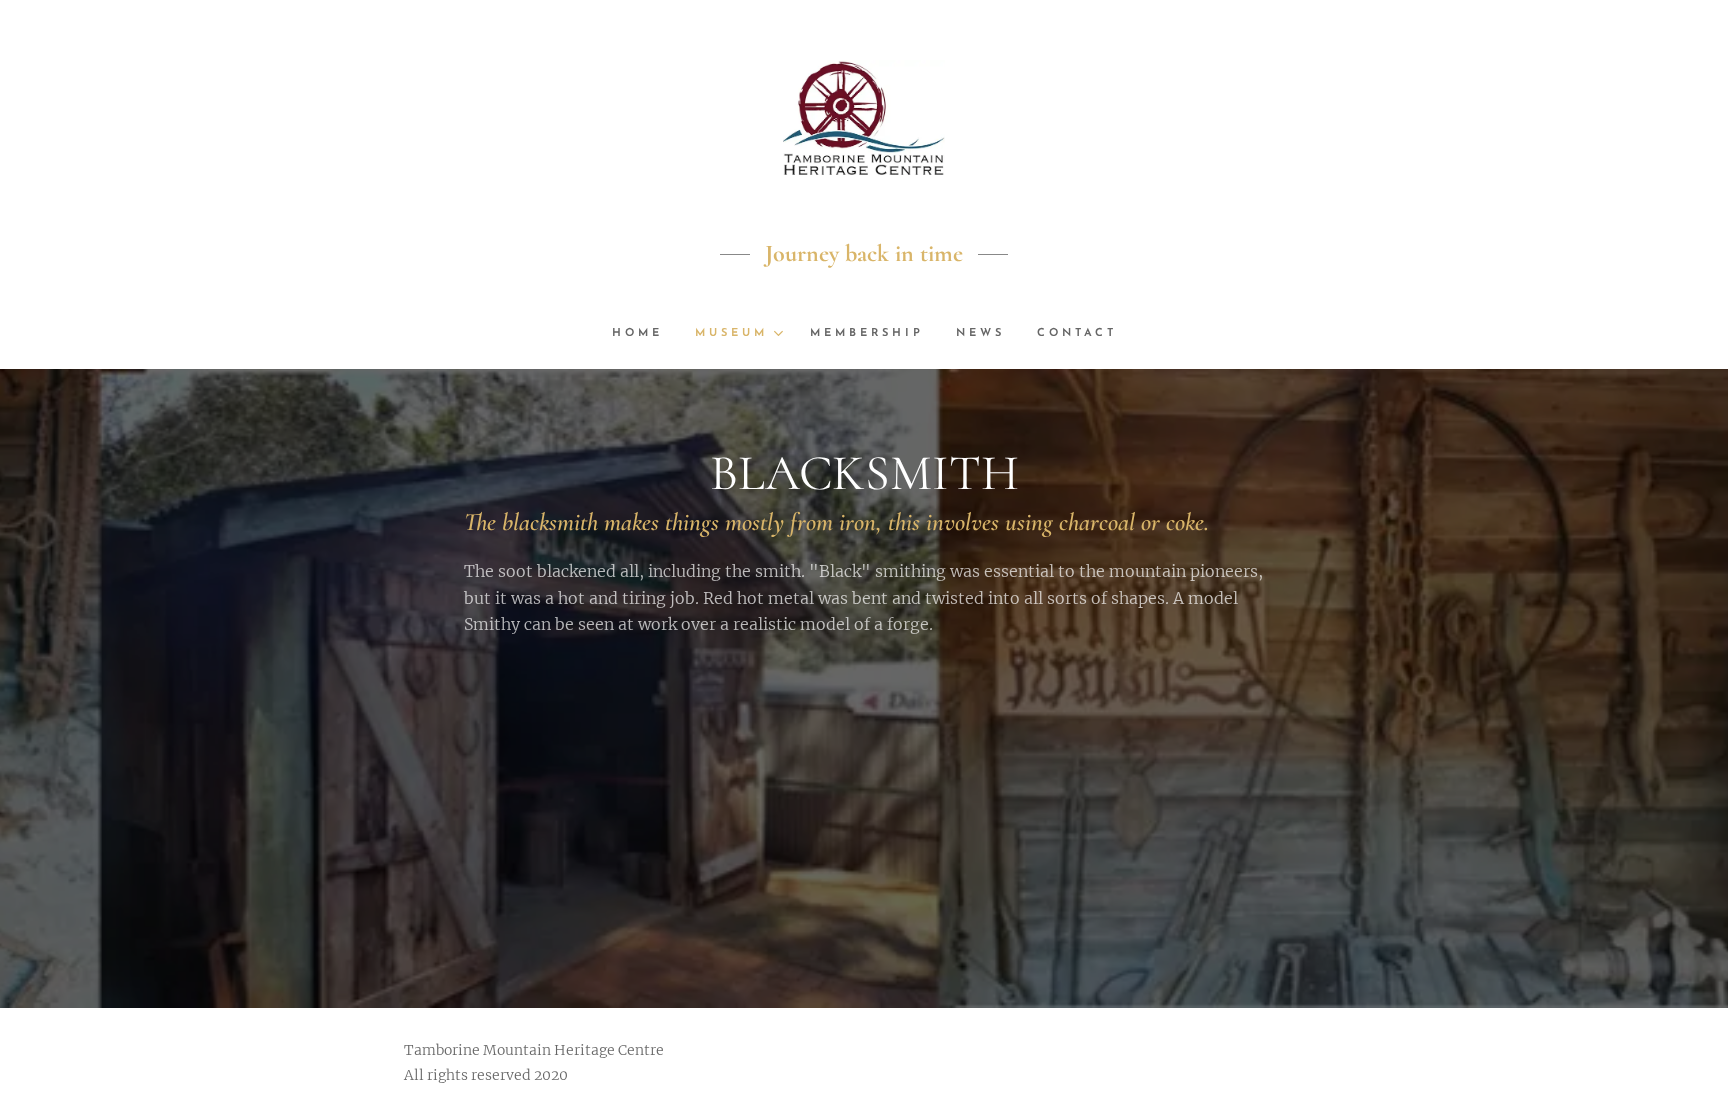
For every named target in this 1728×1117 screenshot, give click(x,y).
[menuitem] (645, 334)
